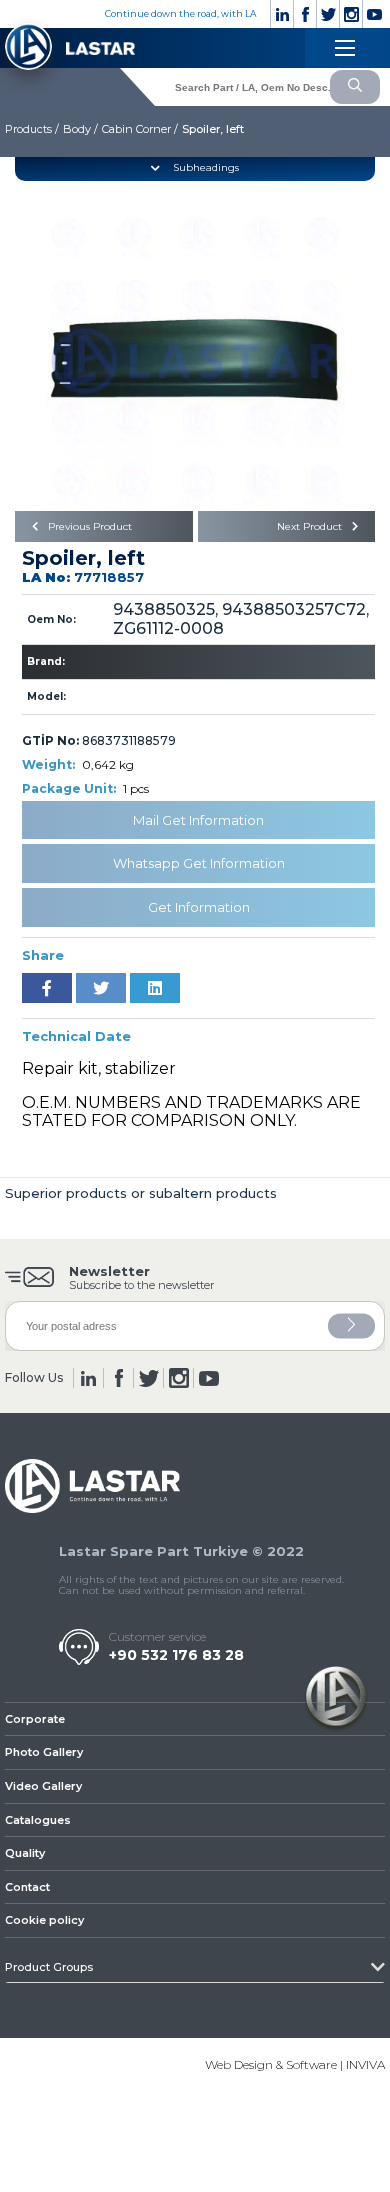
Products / (32, 129)
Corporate (35, 1719)
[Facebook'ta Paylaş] (47, 988)
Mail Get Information (198, 820)
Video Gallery (43, 1786)
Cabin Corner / (140, 129)
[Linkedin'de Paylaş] (155, 988)
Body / (80, 129)
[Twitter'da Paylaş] (101, 988)
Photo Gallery (44, 1752)
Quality (25, 1853)
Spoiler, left (213, 129)
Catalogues (38, 1820)
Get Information (199, 907)
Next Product (311, 526)
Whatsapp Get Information (199, 863)
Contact (27, 1887)
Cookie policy (44, 1920)
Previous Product (88, 526)
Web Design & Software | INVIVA (295, 2064)
